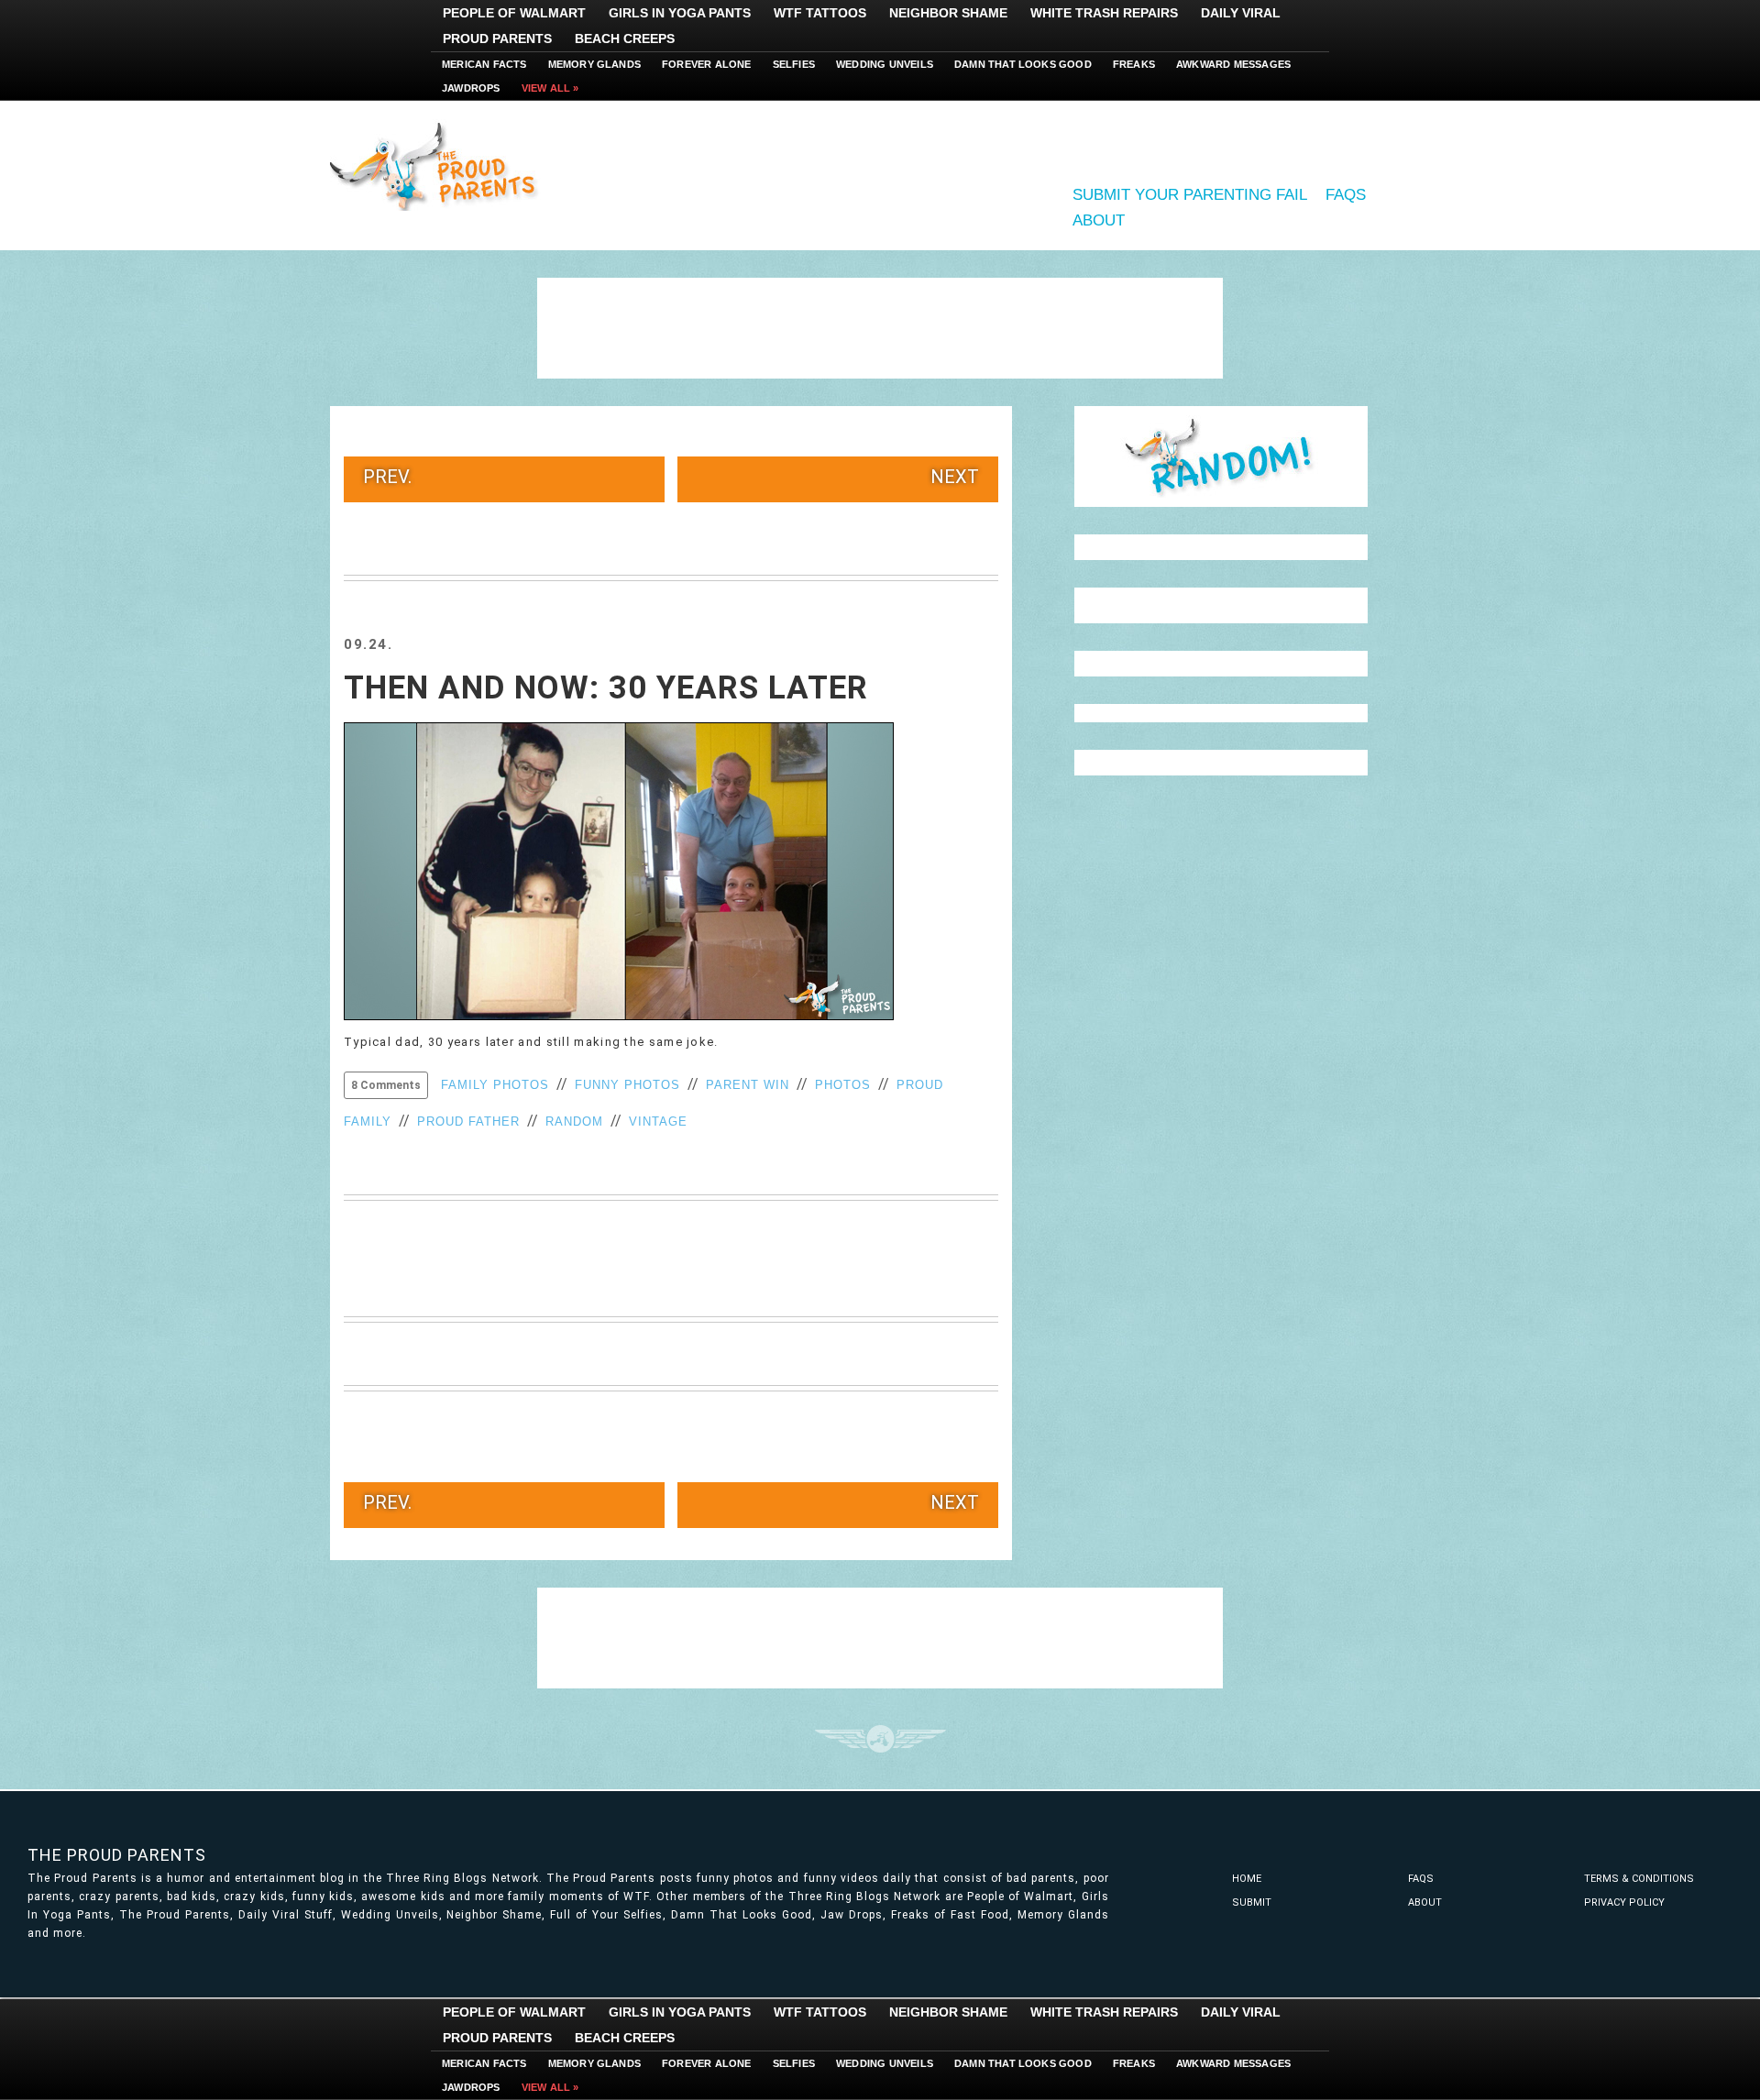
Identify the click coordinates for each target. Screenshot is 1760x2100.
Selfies (794, 64)
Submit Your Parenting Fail (1190, 195)
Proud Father (468, 1121)
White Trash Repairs (1104, 13)
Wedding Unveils (885, 64)
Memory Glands (595, 64)
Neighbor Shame (948, 13)
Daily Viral (1241, 13)
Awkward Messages (1233, 64)
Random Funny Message (1221, 456)
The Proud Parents (117, 1855)
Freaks (1134, 64)
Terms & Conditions (1639, 1879)
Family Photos (495, 1085)
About (1099, 220)
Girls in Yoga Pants (680, 13)
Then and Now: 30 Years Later (606, 688)
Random (574, 1121)
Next (955, 477)
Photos (843, 1085)
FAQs (1346, 195)
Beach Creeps (625, 38)
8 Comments (386, 1085)
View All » (550, 88)
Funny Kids (440, 165)
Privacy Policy (1624, 1902)
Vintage (658, 1121)
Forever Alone (707, 64)
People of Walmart (514, 13)
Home (1247, 1879)
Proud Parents (497, 38)
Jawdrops (471, 88)
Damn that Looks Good (1023, 64)
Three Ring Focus (880, 1739)
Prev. (387, 477)
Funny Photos (627, 1085)
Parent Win (748, 1085)
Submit (1252, 1902)
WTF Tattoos (820, 13)
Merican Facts (484, 64)
